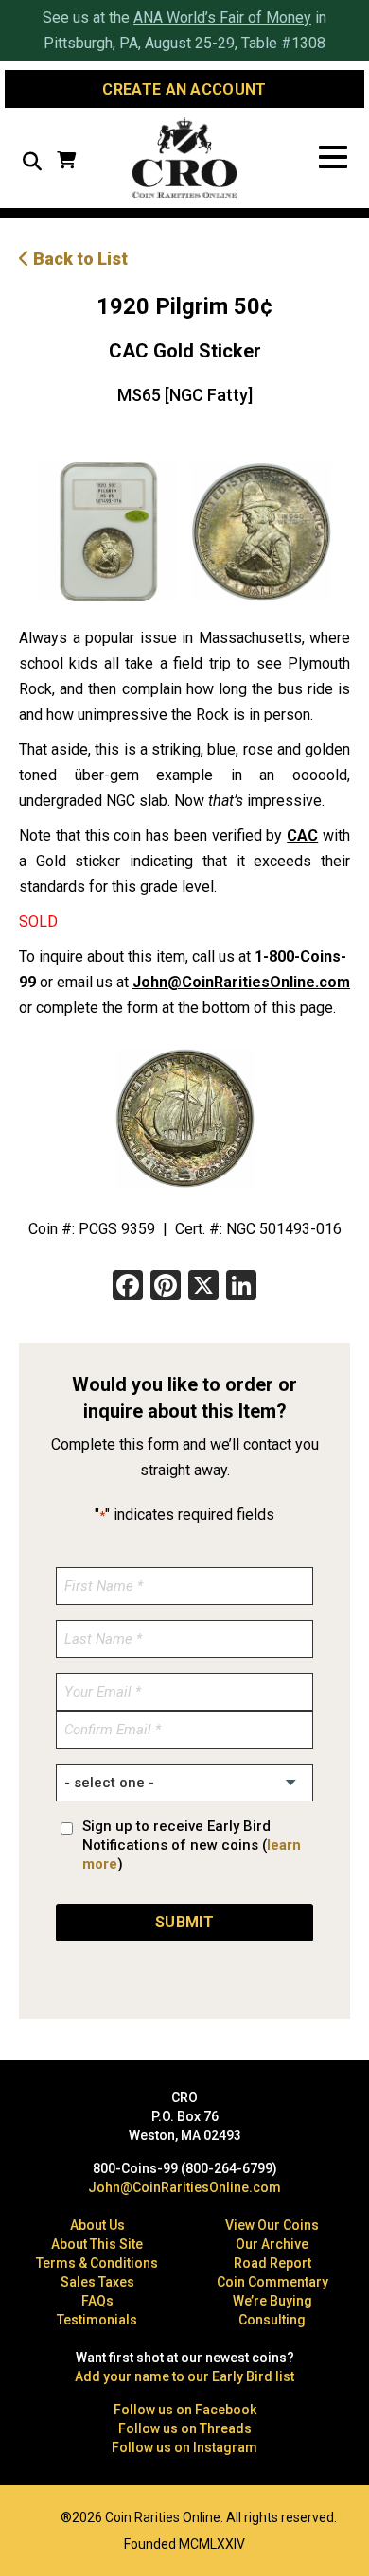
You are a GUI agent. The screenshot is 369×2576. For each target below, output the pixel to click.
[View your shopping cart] (66, 162)
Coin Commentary (272, 2282)
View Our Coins (272, 2225)
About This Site (97, 2244)
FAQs (97, 2301)
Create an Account (184, 89)
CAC (302, 835)
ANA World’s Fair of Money (222, 17)
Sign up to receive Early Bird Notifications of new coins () (192, 1845)
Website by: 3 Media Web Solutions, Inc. (28, 2515)
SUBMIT (184, 1922)
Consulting (272, 2320)
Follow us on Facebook (185, 2410)
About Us (97, 2225)
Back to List (79, 259)
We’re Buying (272, 2301)
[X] (203, 1288)
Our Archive (272, 2244)
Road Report (272, 2263)
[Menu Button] (333, 157)
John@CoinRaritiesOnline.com (241, 982)
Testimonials (97, 2320)
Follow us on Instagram (184, 2447)
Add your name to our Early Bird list (184, 2376)
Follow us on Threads (185, 2428)
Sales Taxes (97, 2282)
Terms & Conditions (97, 2263)
